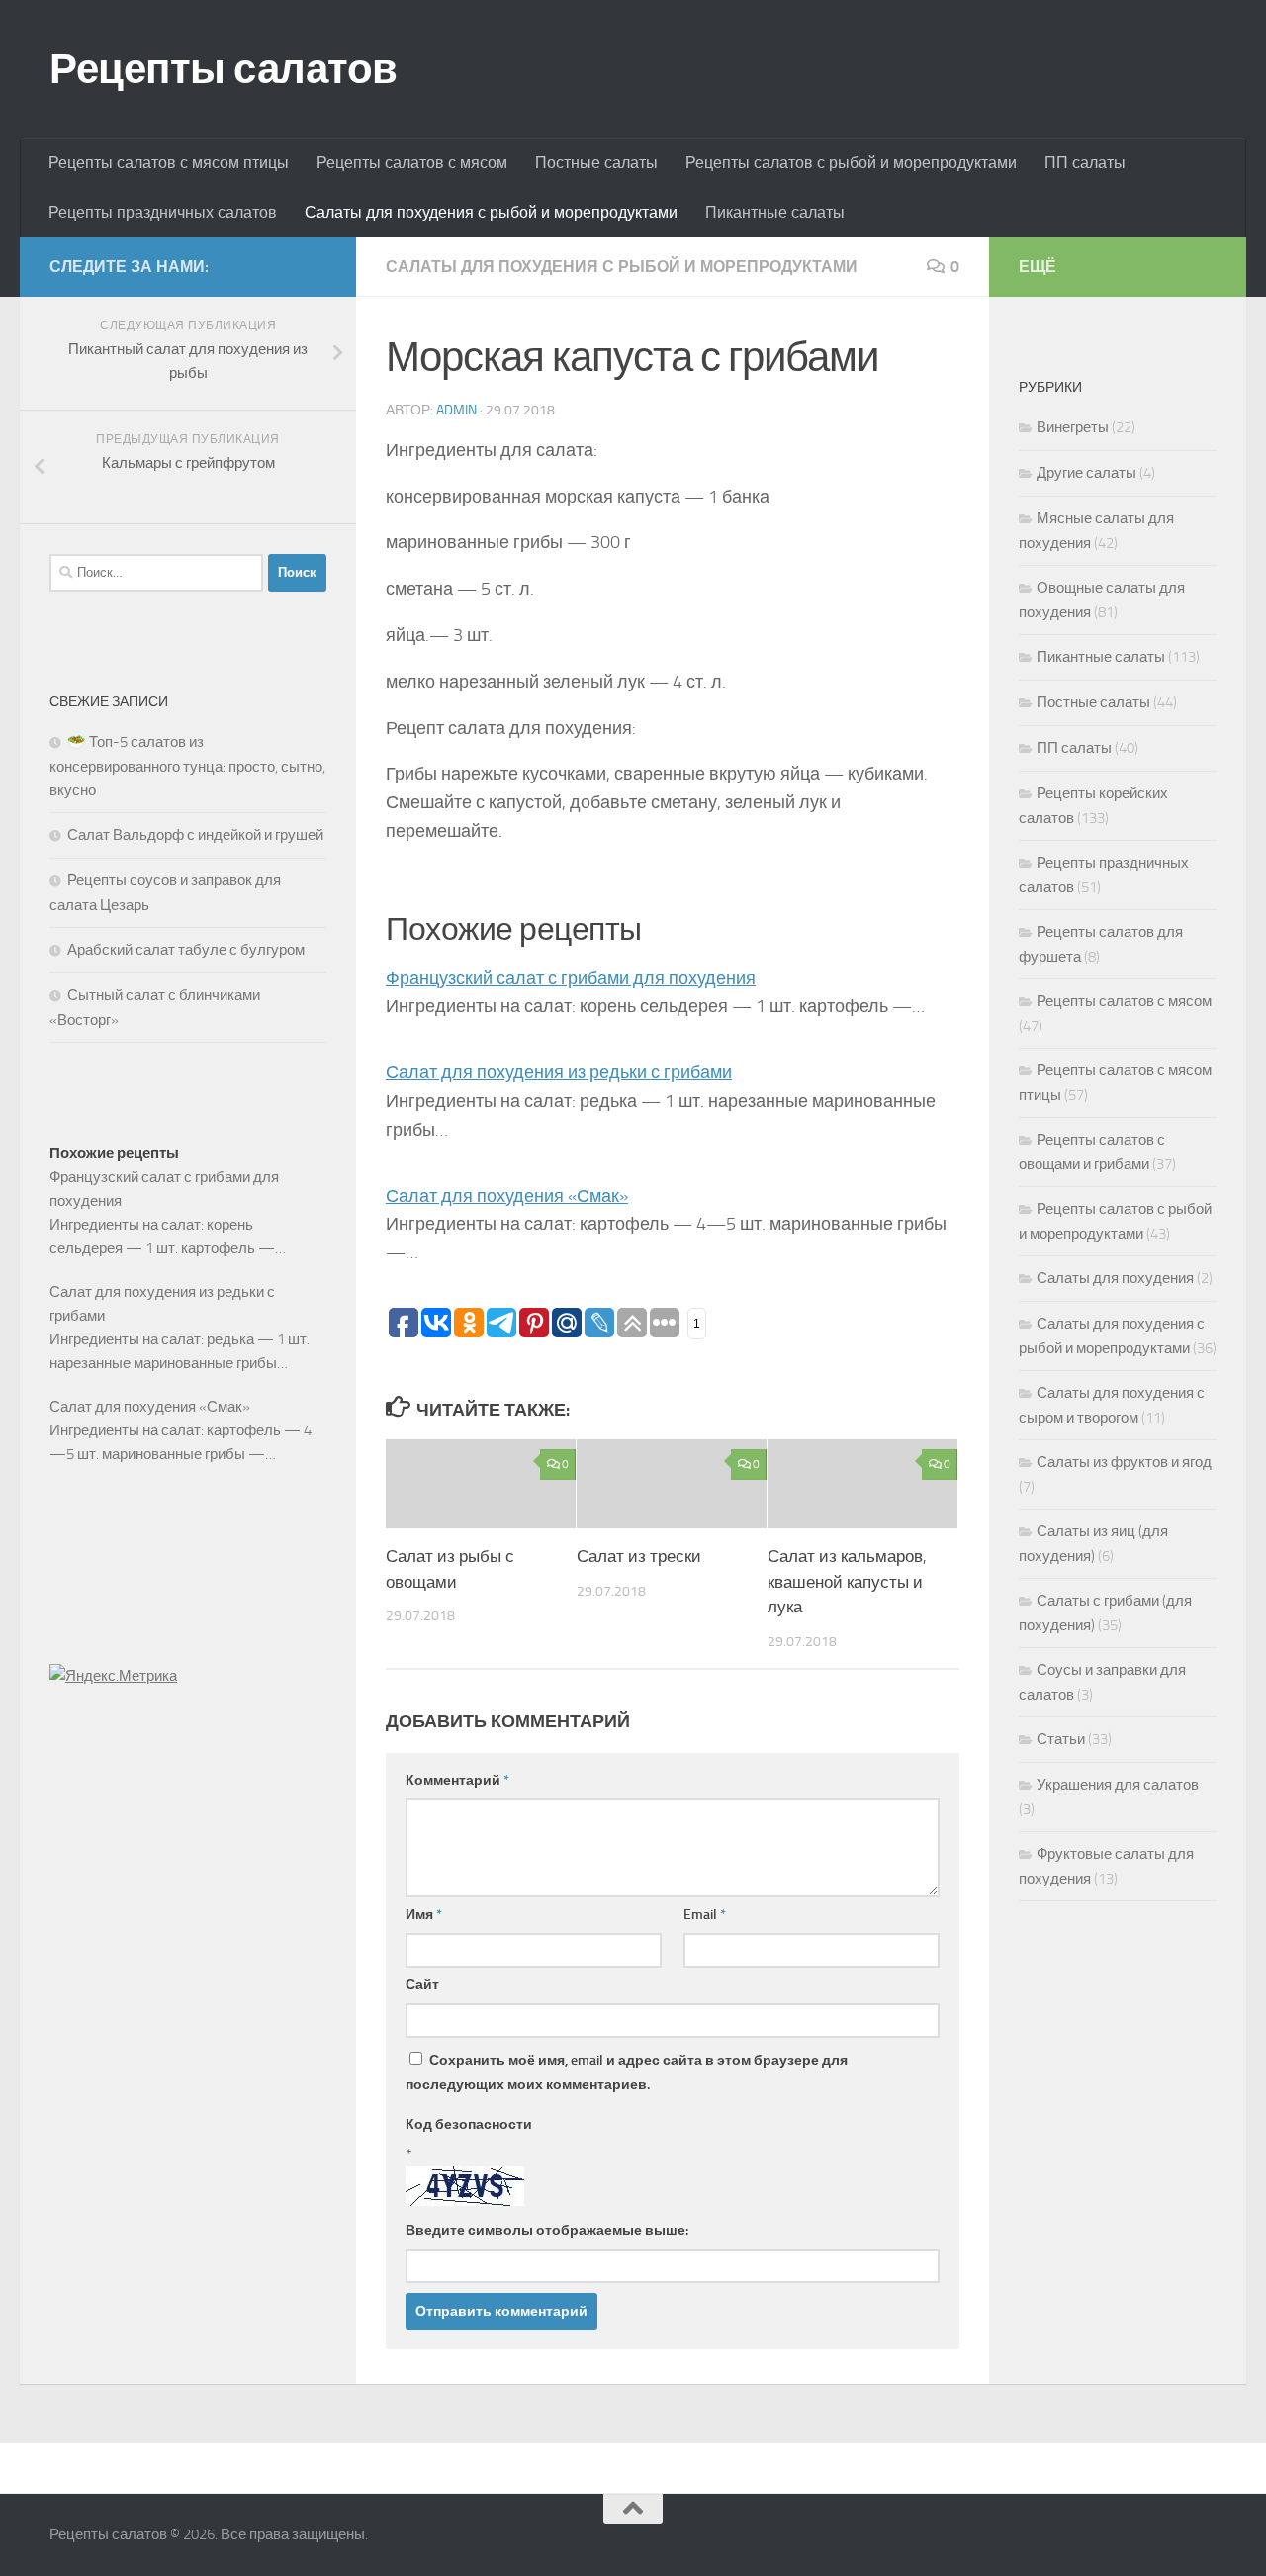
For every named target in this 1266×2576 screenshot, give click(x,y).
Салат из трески (639, 1556)
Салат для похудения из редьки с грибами (559, 1072)
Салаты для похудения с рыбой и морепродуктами (491, 212)
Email (705, 1915)
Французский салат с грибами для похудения (571, 978)
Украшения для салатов (1118, 1785)
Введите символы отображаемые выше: (547, 2230)
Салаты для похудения (1115, 1278)
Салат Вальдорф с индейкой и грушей (195, 835)
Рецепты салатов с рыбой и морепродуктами (851, 163)
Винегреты (1073, 427)
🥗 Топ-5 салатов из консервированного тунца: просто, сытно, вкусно (187, 766)
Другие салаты (1086, 473)
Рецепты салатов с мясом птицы (169, 163)
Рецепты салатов (224, 69)
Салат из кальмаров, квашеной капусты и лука (847, 1581)
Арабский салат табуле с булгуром (186, 950)
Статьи (1061, 1739)
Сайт (422, 1985)
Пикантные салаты (775, 212)
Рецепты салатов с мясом (412, 163)
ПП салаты (1085, 163)
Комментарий (457, 1780)
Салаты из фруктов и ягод (1124, 1462)
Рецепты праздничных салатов (163, 212)
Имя (424, 1915)
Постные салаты (596, 163)
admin (456, 410)
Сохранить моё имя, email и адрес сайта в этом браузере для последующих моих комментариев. (627, 2072)
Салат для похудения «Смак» (507, 1196)
